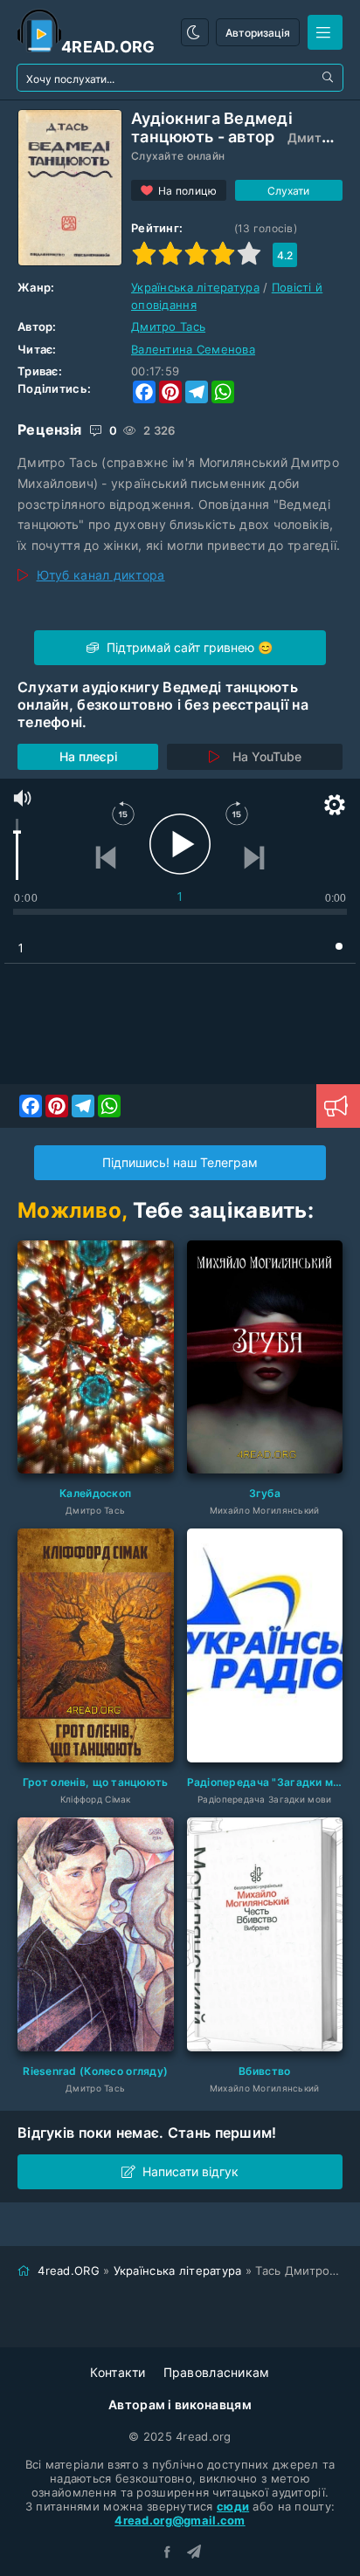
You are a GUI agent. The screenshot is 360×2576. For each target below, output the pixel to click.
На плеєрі (88, 756)
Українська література (195, 287)
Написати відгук (190, 2171)
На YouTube (267, 756)
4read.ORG (69, 2270)
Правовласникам (217, 2372)
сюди (233, 2506)
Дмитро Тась (168, 326)
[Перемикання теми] (195, 32)
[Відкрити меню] (325, 32)
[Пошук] (329, 78)
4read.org (108, 47)
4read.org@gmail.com (180, 2520)
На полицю (188, 191)
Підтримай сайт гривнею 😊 (188, 647)
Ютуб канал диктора (101, 575)
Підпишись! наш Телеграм (180, 1162)
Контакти (118, 2372)
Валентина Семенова (193, 349)
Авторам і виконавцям (180, 2404)
